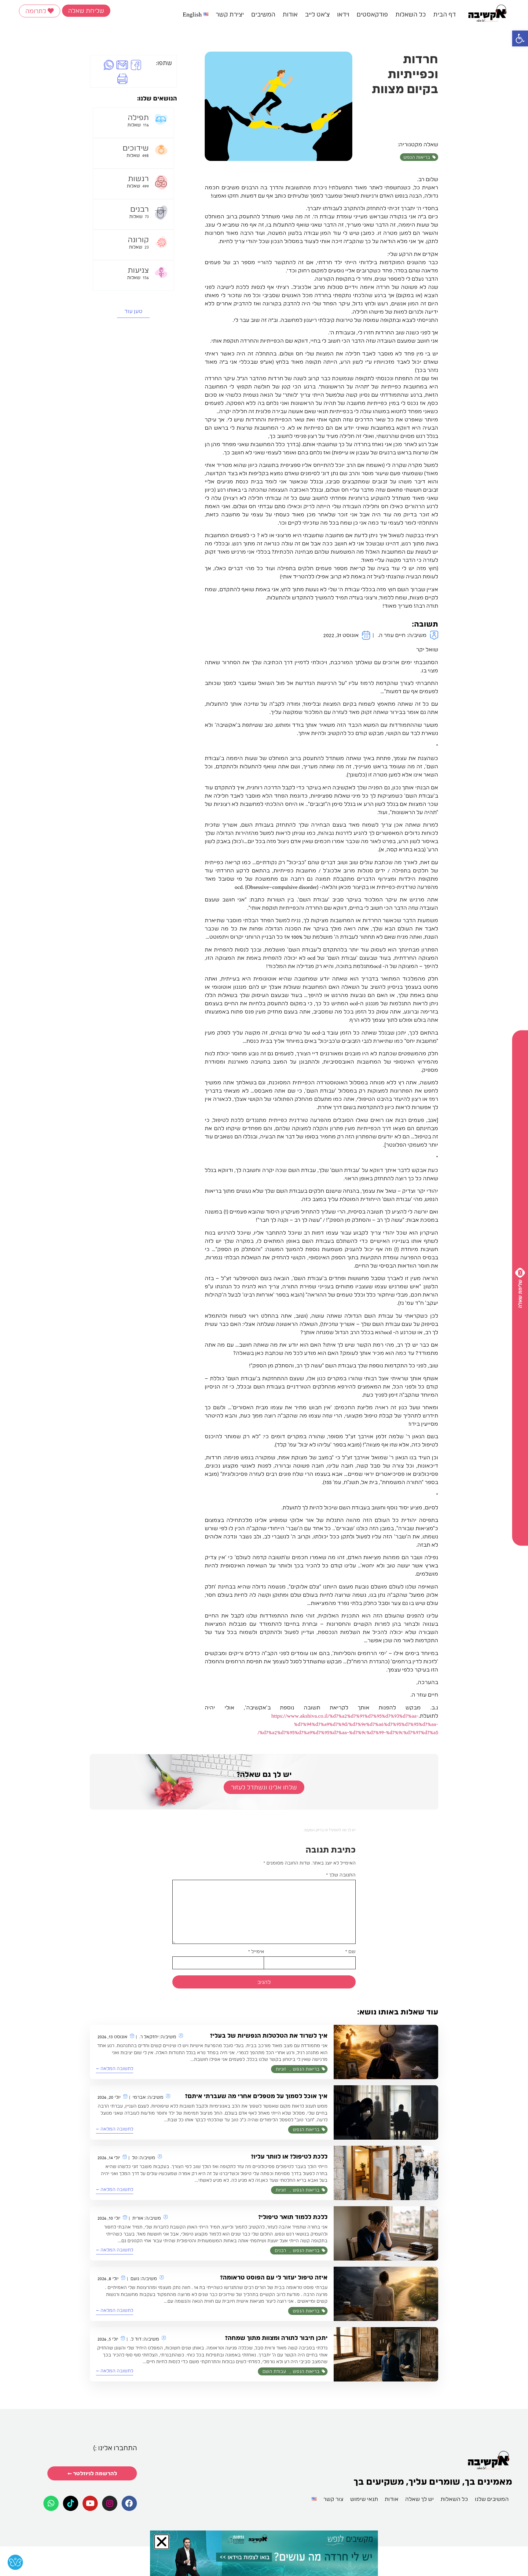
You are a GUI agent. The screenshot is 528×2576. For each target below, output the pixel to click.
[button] (139, 1199)
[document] (264, 1288)
